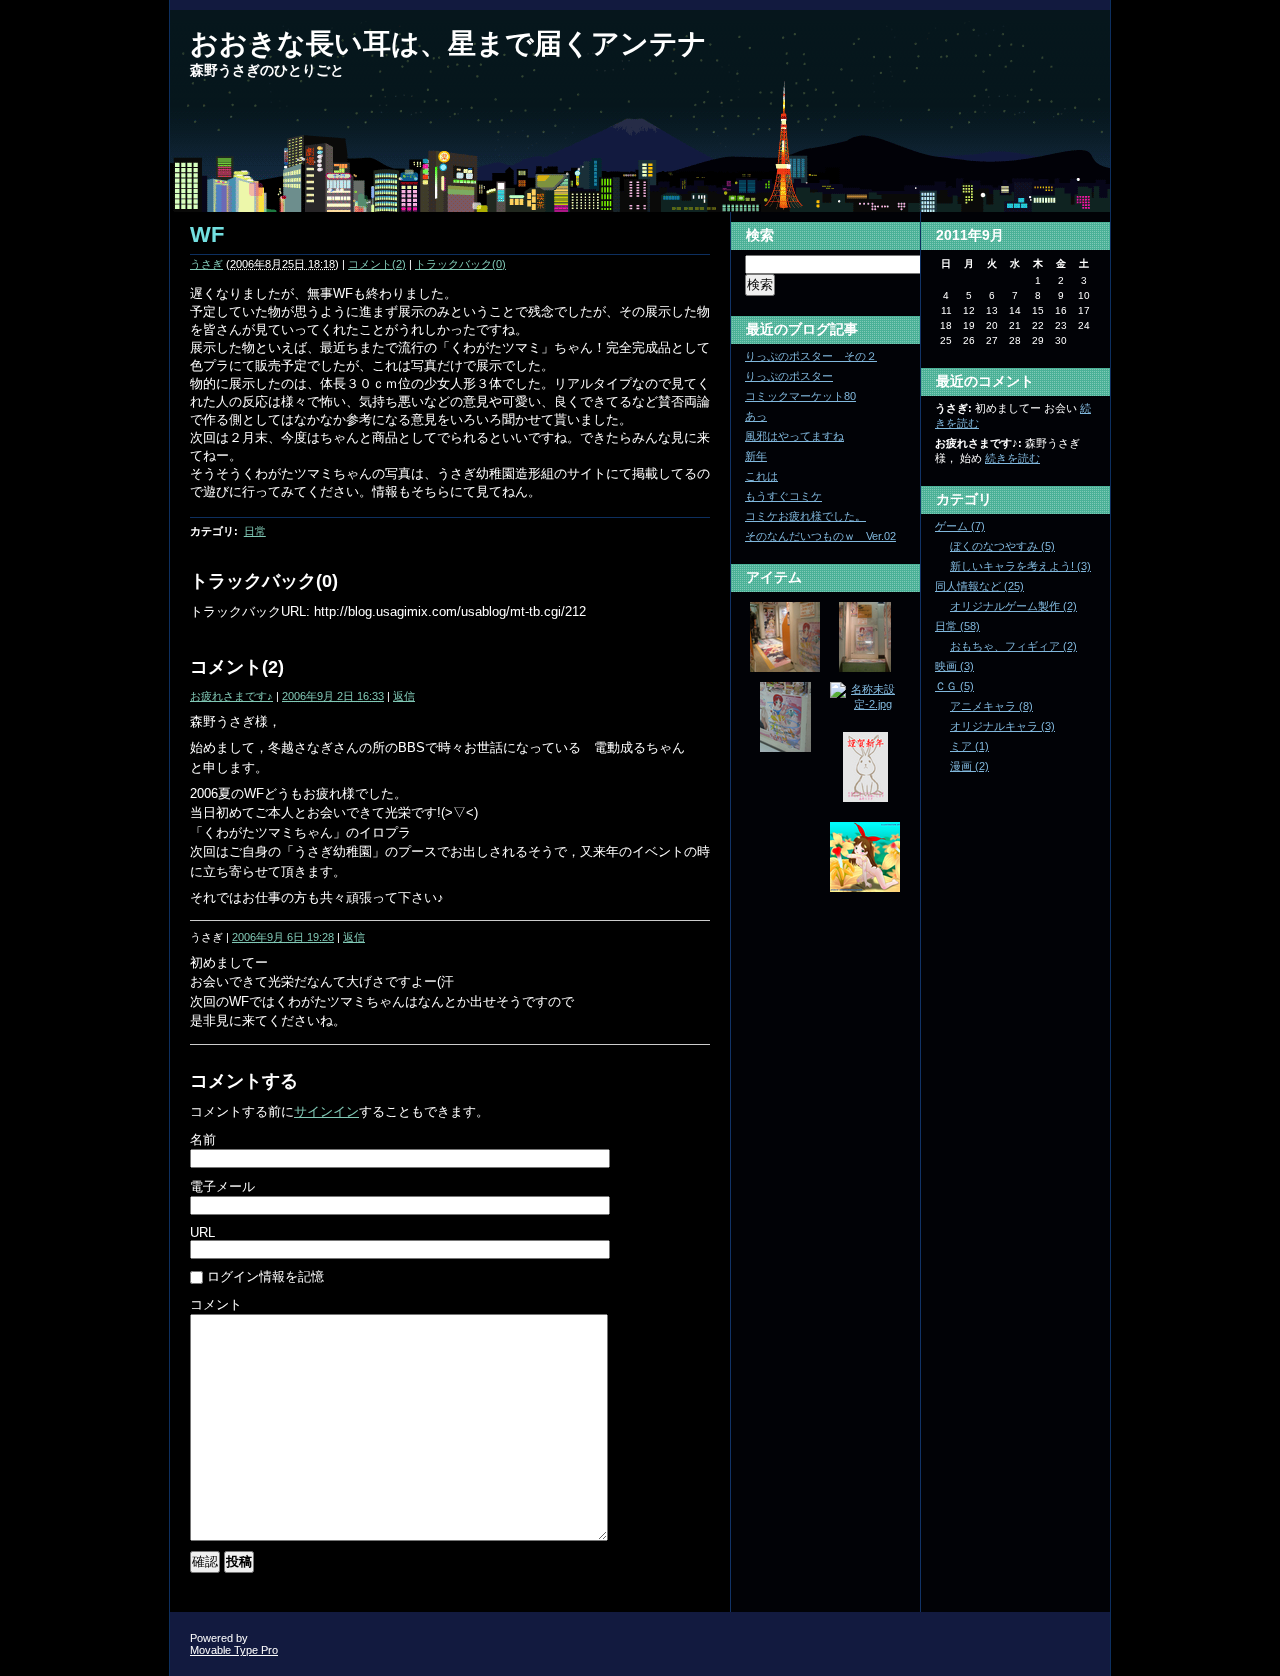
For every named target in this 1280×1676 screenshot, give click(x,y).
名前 (203, 1139)
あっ (756, 416)
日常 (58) (957, 626)
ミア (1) (969, 746)
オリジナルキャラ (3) (1002, 726)
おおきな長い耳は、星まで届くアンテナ (448, 43)
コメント (216, 1304)
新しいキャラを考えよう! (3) (1020, 566)
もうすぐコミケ (783, 496)
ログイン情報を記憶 (265, 1276)
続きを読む (1012, 458)
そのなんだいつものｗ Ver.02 (820, 536)
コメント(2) (377, 264)
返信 (404, 696)
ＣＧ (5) (954, 686)
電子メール (222, 1186)
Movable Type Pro (234, 1650)
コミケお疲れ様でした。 (805, 516)
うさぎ (206, 264)
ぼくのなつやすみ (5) (1002, 546)
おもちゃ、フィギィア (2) (1013, 646)
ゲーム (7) (960, 526)
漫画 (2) (969, 766)
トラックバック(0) (460, 264)
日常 (255, 531)
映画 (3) (954, 666)
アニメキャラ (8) (991, 706)
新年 (756, 456)
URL (202, 1232)
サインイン (326, 1111)
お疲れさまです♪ (231, 696)
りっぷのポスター (789, 376)
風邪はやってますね (794, 436)
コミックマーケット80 (800, 396)
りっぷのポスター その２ (811, 356)
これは (761, 476)
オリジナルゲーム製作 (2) (1013, 606)
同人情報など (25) (979, 586)
